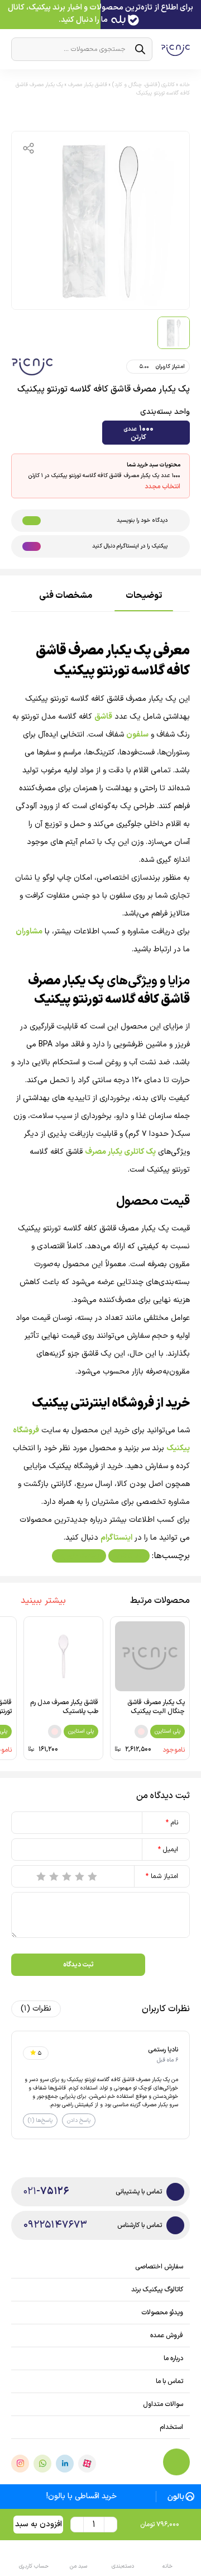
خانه (185, 85)
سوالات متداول (163, 2404)
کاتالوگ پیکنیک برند (157, 2290)
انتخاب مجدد (162, 487)
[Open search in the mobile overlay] (82, 49)
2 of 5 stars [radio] (80, 1876)
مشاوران (29, 931)
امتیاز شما (162, 1876)
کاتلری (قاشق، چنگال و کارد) (143, 85)
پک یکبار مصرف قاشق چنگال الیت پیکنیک (156, 1707)
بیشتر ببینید (43, 1601)
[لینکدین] (65, 2464)
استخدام (171, 2427)
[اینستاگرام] (20, 2464)
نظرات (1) (36, 2009)
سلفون (137, 735)
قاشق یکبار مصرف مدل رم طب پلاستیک (64, 1707)
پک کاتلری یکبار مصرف (120, 1152)
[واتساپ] (42, 2464)
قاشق (103, 717)
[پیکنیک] (32, 367)
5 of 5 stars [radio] (41, 1876)
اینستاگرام (116, 1538)
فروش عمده (167, 2336)
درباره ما (173, 2358)
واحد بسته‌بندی (165, 412)
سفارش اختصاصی (159, 2267)
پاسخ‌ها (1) (40, 2120)
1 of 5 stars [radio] (93, 1876)
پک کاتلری (129, 1556)
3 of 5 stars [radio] (67, 1876)
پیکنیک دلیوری (79, 1556)
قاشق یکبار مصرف (88, 85)
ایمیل (168, 1850)
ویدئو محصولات (162, 2313)
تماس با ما (169, 2381)
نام (172, 1823)
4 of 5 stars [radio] (54, 1876)
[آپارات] (87, 2464)
